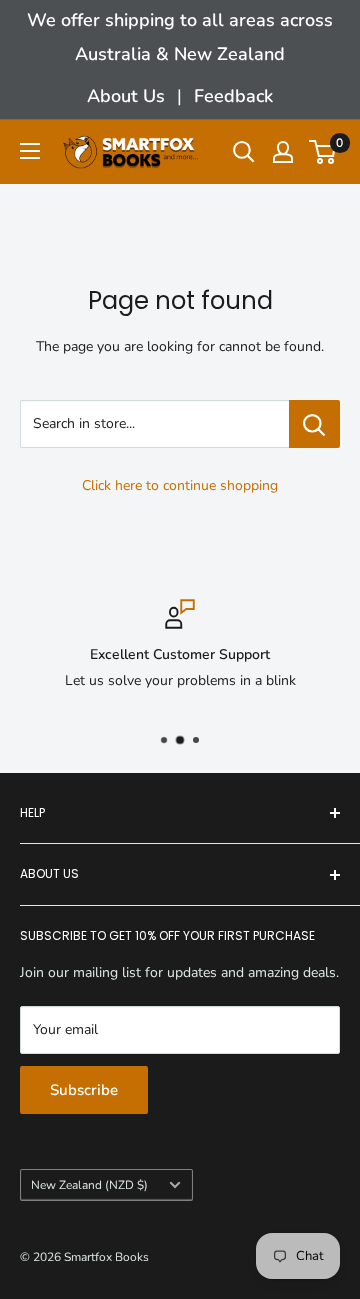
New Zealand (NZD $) (89, 1185)
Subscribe (84, 1090)
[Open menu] (30, 151)
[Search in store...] (314, 424)
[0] (323, 152)
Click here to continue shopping (180, 485)
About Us (126, 96)
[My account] (283, 152)
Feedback (233, 96)
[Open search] (244, 152)
